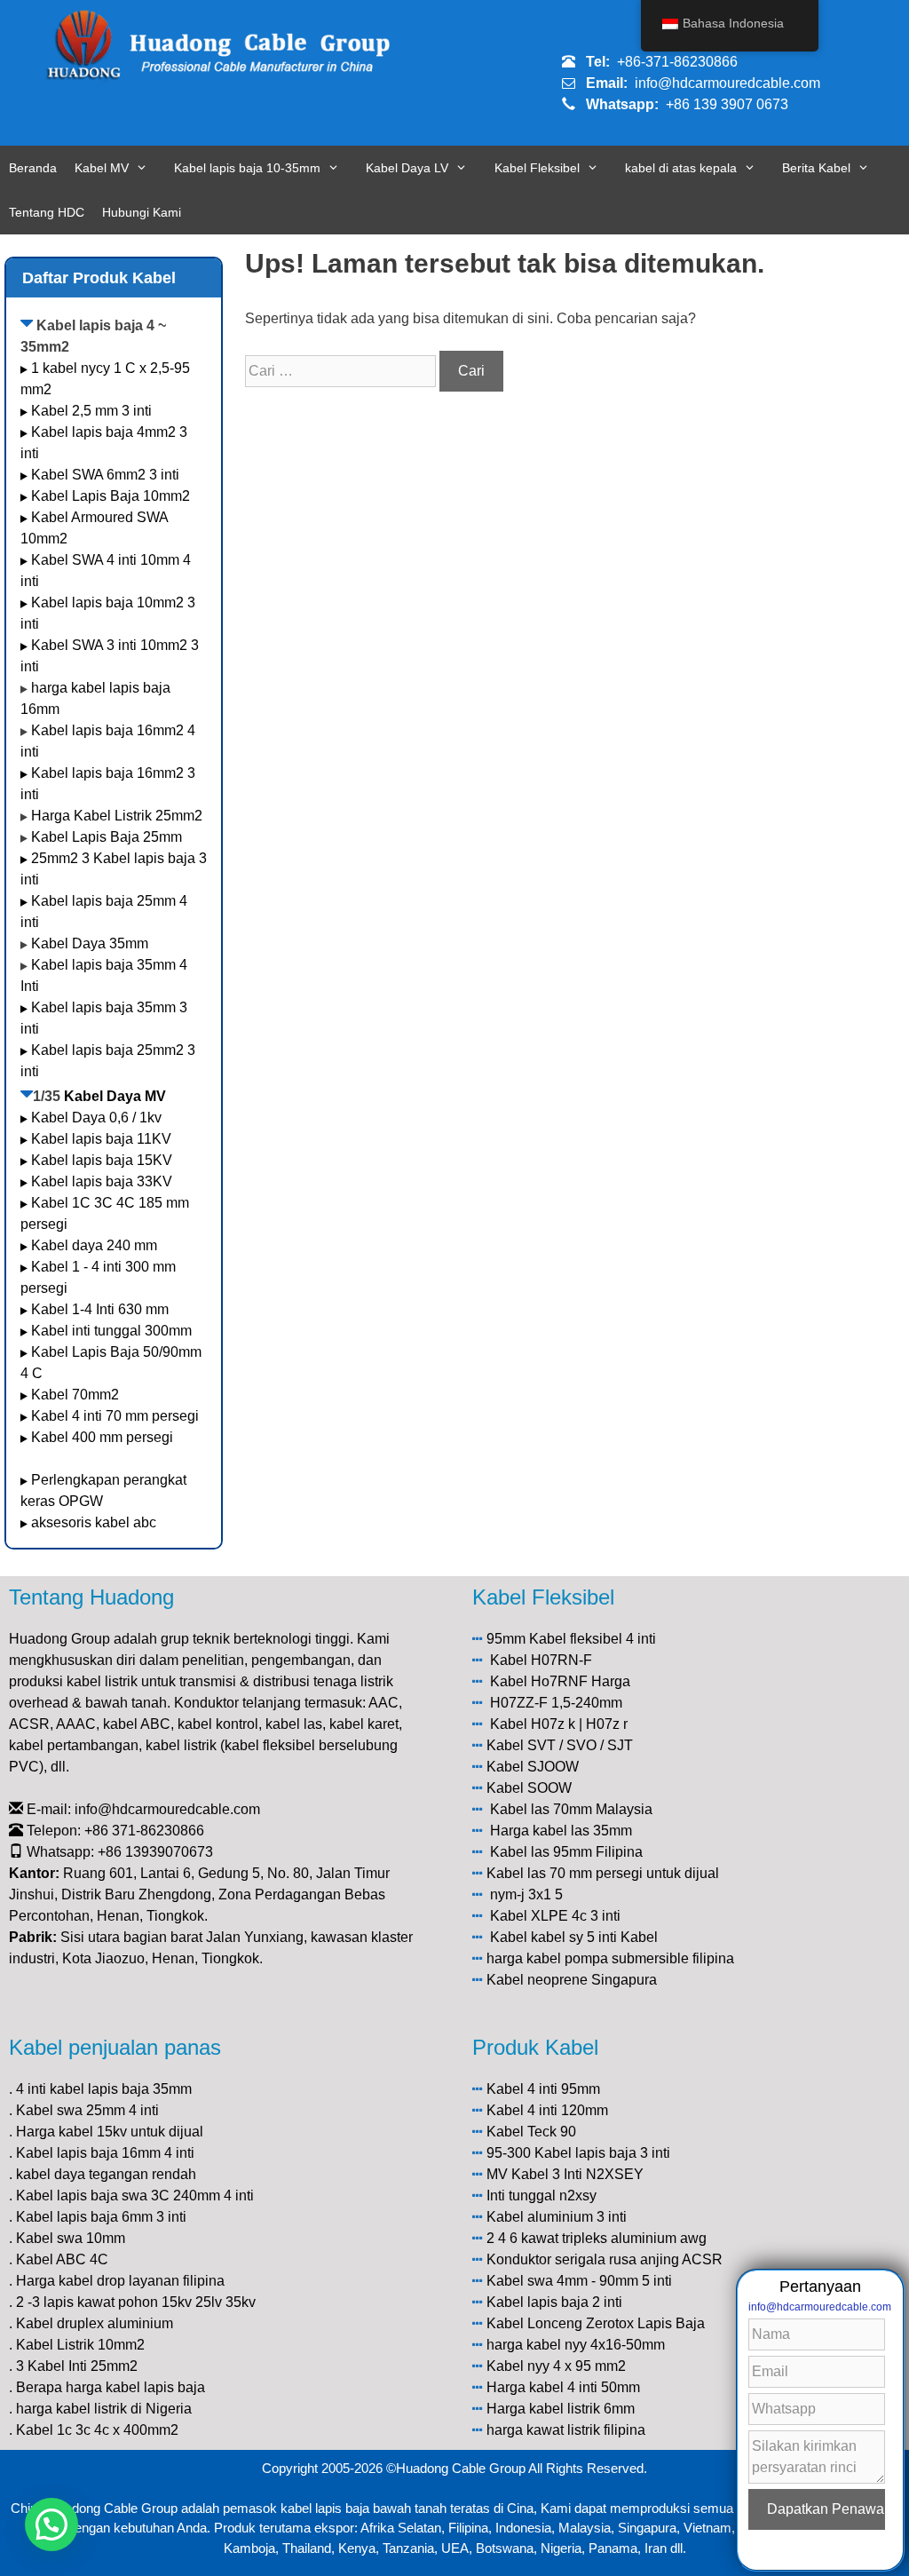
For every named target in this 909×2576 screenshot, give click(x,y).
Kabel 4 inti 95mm (543, 2089)
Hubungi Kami (142, 212)
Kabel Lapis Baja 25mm (107, 837)
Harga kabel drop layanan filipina (120, 2281)
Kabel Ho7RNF (539, 1681)
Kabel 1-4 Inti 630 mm (102, 1309)
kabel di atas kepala (681, 168)
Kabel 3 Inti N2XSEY (577, 2174)
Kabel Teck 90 (531, 2132)
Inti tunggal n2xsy (541, 2196)
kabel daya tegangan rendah (106, 2174)
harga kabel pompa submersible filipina (610, 1958)
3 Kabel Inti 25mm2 (77, 2366)
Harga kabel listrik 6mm (561, 2409)
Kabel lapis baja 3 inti (602, 2153)
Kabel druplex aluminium (95, 2323)
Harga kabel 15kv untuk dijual (110, 2132)
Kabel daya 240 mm (94, 1245)
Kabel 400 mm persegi (102, 1437)
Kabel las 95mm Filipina (566, 1852)
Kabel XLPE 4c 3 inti (555, 1916)
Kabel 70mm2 (75, 1395)
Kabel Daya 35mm (90, 943)
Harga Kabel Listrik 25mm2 (117, 816)
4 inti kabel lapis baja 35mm (104, 2089)
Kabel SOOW (529, 1788)
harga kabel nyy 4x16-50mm (576, 2345)
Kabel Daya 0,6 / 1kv (96, 1118)
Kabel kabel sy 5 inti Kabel (574, 1937)
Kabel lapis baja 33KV (102, 1181)
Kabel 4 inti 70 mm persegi (115, 1416)
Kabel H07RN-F (541, 1660)
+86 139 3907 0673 (727, 104)
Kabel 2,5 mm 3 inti (91, 411)
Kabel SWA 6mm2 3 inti (105, 475)
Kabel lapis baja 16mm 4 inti (105, 2153)
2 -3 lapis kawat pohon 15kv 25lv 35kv (136, 2302)
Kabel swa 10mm (71, 2238)
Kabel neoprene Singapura (572, 1980)
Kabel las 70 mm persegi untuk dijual (603, 1873)
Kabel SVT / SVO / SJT (560, 1745)
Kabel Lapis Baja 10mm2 (111, 496)
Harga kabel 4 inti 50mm (563, 2387)
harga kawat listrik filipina (566, 2430)
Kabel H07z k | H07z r (559, 1724)
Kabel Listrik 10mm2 (80, 2345)
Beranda (33, 168)
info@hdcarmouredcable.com (727, 83)
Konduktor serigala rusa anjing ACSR (605, 2259)
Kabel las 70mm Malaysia (571, 1809)
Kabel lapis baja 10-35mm (247, 168)
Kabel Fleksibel (537, 168)
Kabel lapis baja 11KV (101, 1139)
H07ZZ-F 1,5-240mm (556, 1703)
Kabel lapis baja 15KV (102, 1160)
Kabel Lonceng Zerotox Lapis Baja (596, 2323)
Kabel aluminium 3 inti (557, 2217)
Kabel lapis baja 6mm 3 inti (101, 2217)
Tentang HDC (47, 212)
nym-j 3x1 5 (526, 1894)
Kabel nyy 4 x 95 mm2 (556, 2366)
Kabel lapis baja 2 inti (554, 2302)
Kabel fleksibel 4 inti (593, 1639)
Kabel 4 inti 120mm (547, 2110)
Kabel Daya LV (407, 168)
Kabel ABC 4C (62, 2259)
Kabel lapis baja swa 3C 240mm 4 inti (135, 2196)
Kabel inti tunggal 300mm (111, 1331)
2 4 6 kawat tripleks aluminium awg (597, 2238)
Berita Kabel (816, 168)
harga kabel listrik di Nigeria (104, 2409)
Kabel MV (102, 168)
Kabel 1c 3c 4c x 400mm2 (97, 2430)
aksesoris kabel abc (94, 1522)
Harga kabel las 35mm (561, 1831)
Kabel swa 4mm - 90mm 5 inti (579, 2281)
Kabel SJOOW (533, 1767)
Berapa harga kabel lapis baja (111, 2387)
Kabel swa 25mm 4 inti (87, 2110)
